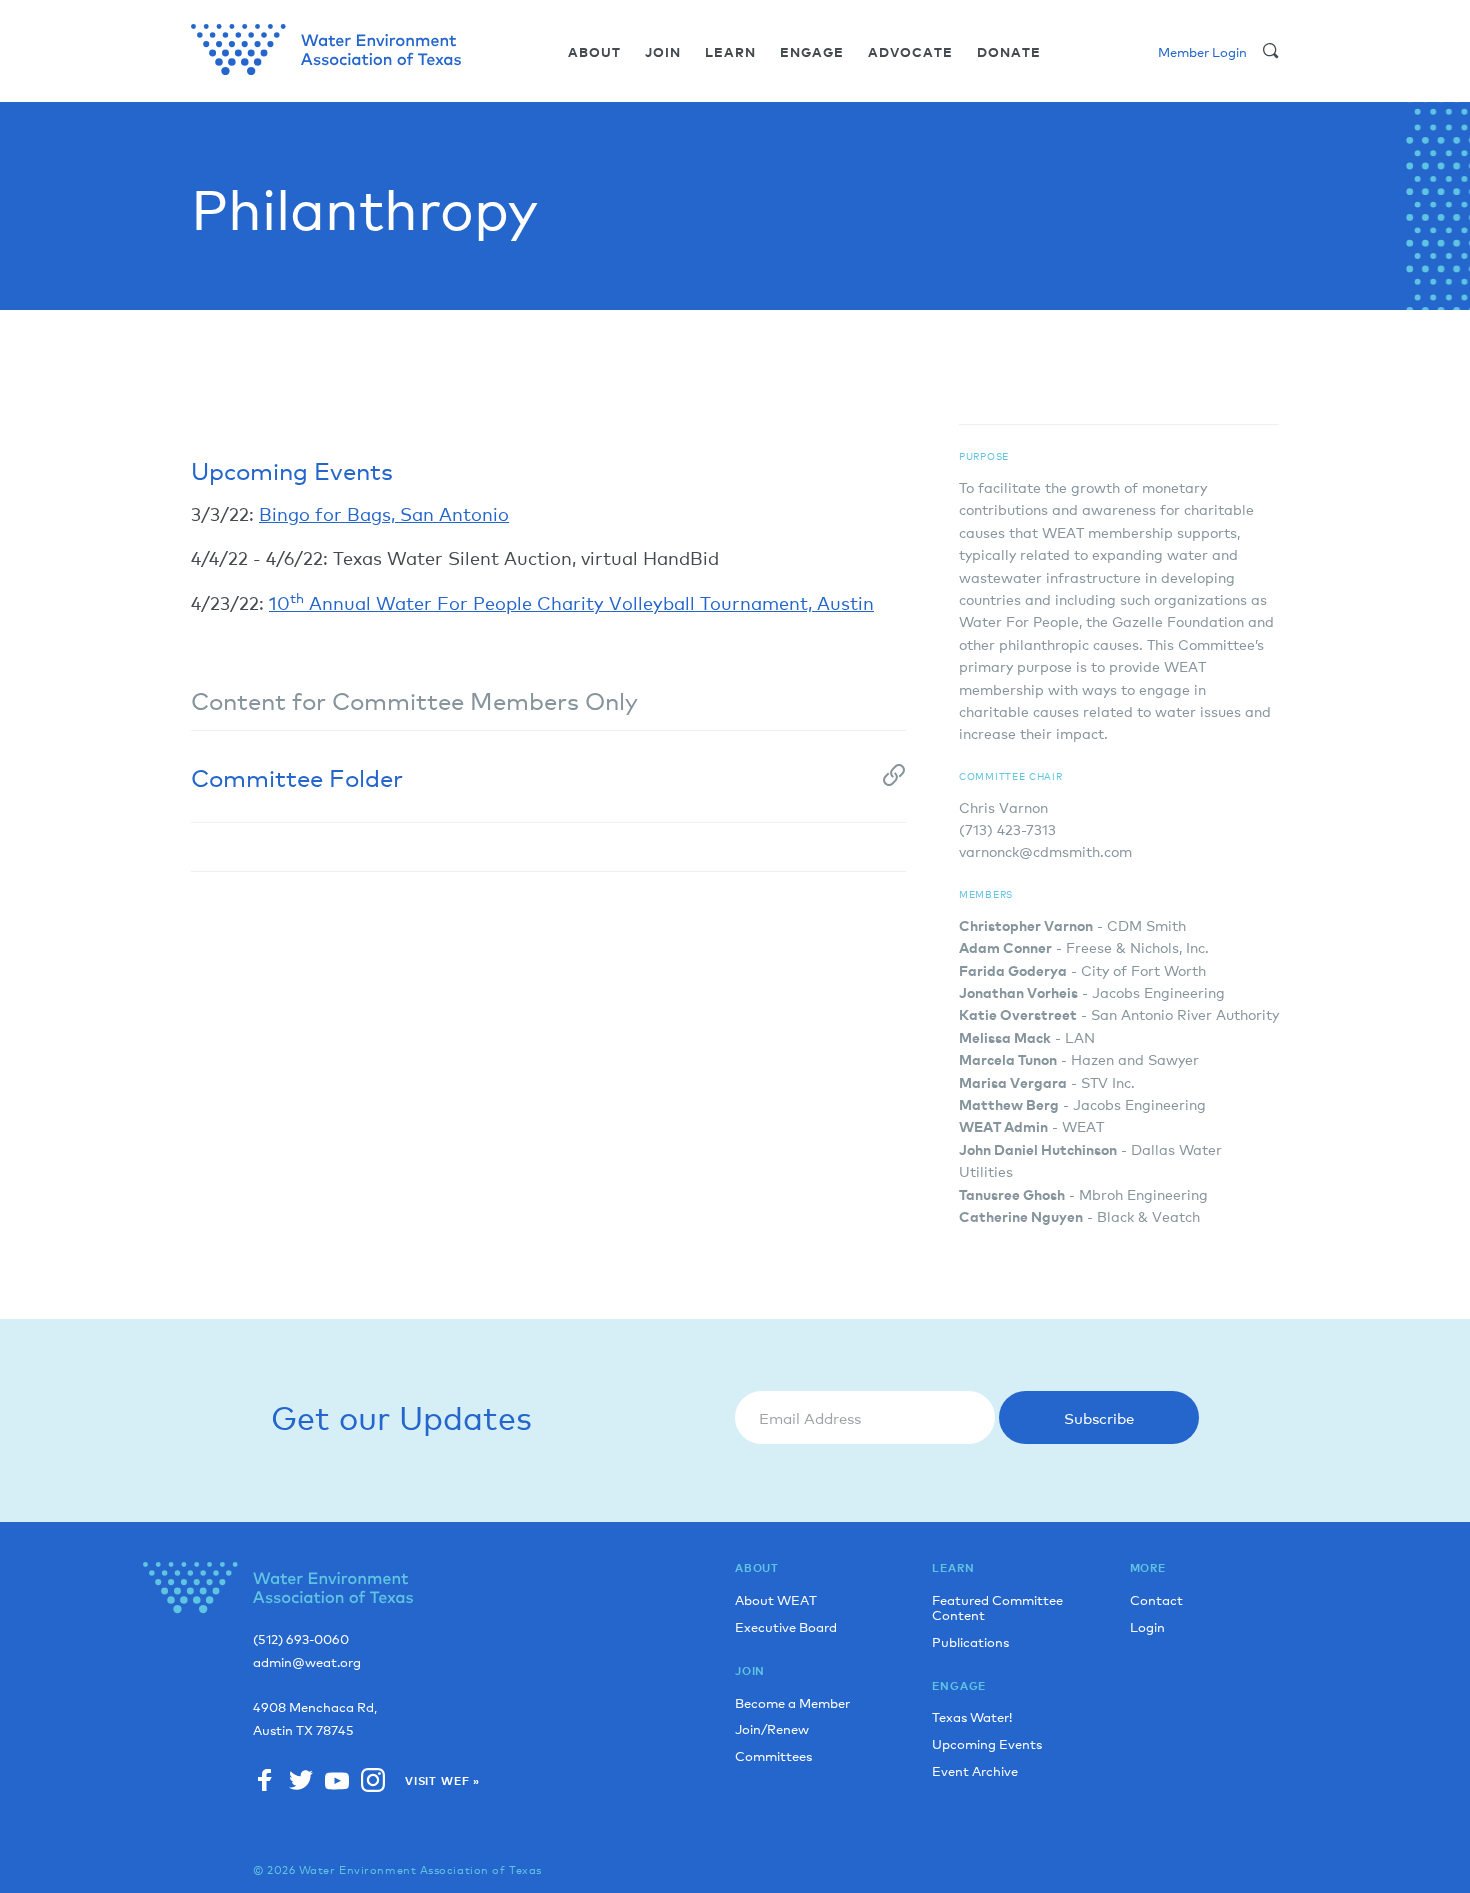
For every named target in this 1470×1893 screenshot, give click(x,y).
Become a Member (792, 1702)
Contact (1156, 1599)
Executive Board (786, 1626)
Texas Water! (972, 1716)
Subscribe (1099, 1417)
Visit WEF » (442, 1781)
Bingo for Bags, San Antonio (384, 513)
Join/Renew (772, 1728)
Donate (1009, 52)
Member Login (1202, 51)
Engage (812, 52)
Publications (970, 1641)
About (594, 52)
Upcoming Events (987, 1743)
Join (663, 52)
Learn (730, 52)
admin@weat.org (307, 1662)
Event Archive (975, 1770)
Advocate (910, 52)
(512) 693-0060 (301, 1639)
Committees (773, 1755)
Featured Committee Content (997, 1607)
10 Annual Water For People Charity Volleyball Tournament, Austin (571, 602)
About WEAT (776, 1599)
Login (1147, 1626)
